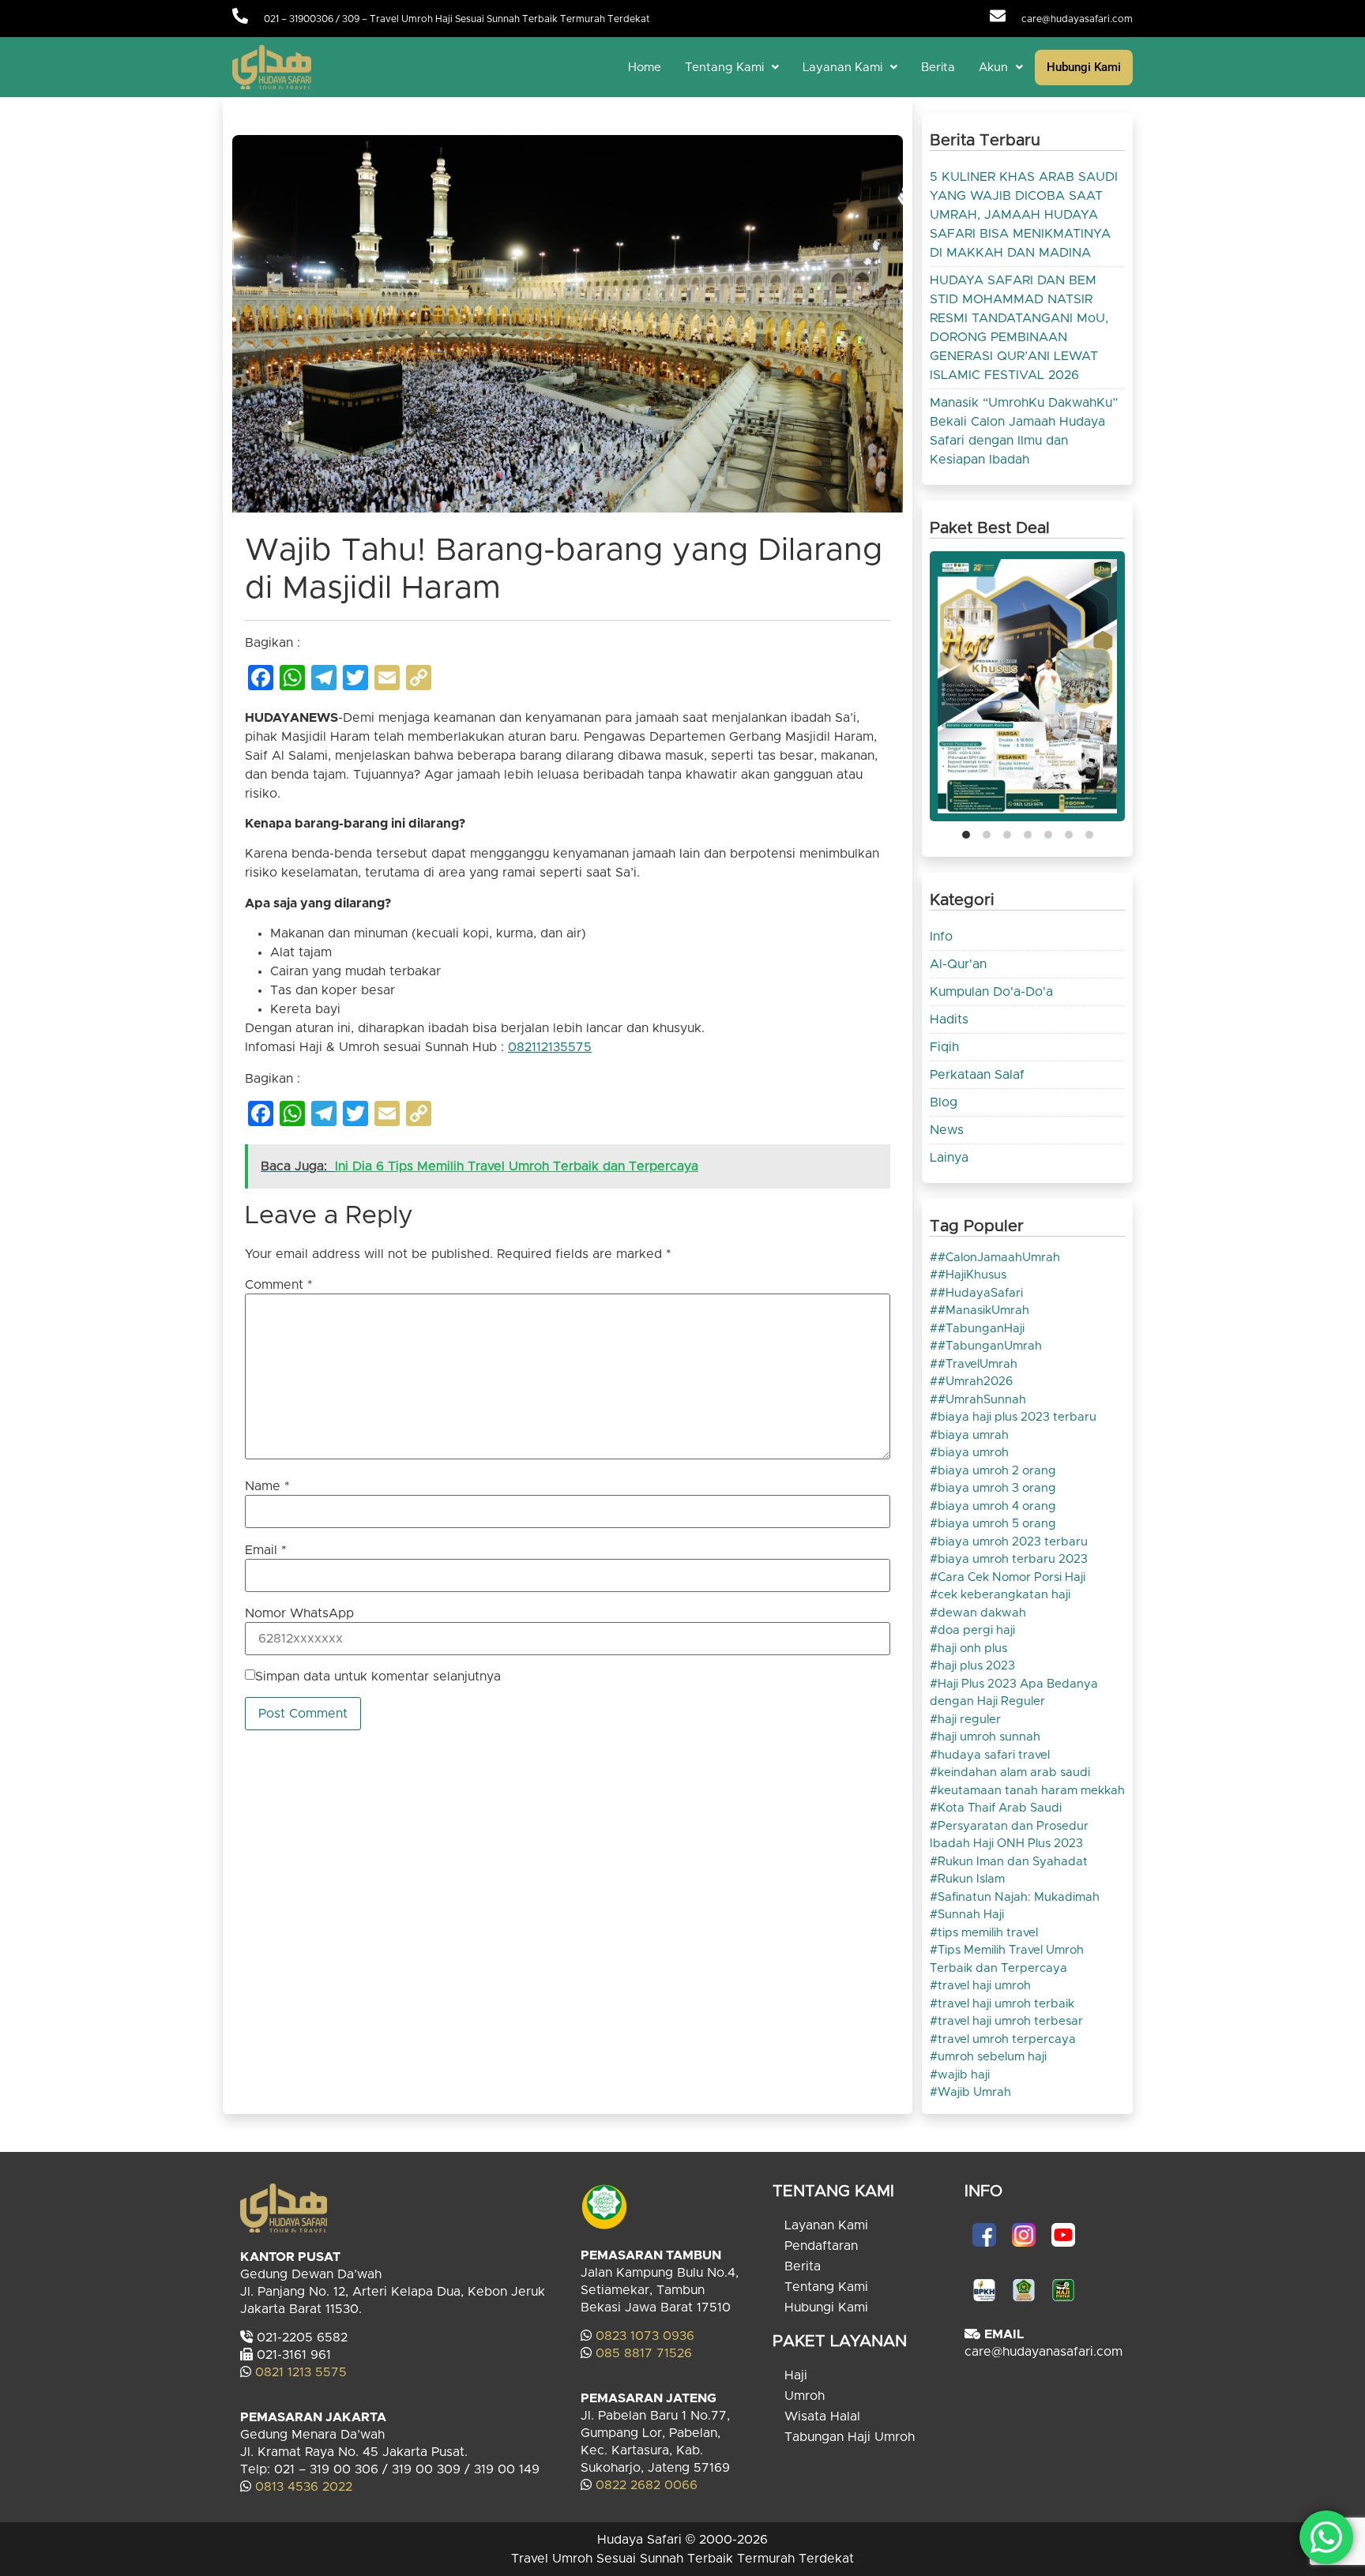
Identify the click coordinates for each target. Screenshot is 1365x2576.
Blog (944, 1102)
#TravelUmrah (978, 1364)
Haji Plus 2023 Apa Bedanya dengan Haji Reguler (1014, 1693)
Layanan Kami (842, 68)
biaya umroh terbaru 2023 (1013, 1559)
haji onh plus (972, 1648)
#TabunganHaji (981, 1329)
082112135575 (550, 1047)
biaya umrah (973, 1435)
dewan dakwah (982, 1613)
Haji (796, 2375)
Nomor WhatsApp (299, 1613)
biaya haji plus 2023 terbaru (1017, 1417)
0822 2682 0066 (645, 2485)
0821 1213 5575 (301, 2372)
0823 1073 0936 (645, 2336)
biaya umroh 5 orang (997, 1524)
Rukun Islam (971, 1879)
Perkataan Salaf (977, 1075)
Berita (938, 68)
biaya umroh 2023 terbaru (1013, 1542)
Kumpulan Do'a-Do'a (991, 992)
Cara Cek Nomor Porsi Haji (1012, 1577)
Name (267, 1486)
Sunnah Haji (971, 1915)
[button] (732, 68)
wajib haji (964, 2075)
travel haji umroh (984, 1986)
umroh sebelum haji (992, 2057)
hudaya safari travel (994, 1755)
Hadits (949, 1020)
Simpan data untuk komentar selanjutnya (378, 1677)
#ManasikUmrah (983, 1311)
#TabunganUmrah (990, 1346)
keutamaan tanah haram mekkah (1031, 1791)
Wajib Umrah (974, 2092)
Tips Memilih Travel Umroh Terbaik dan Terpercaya (1007, 1959)
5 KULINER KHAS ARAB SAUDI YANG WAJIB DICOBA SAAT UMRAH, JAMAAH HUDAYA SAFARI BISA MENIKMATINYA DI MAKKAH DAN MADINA (1024, 215)
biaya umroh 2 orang (997, 1471)
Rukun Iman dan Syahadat (1013, 1862)
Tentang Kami (724, 68)
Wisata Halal (822, 2416)
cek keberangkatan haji (1004, 1595)
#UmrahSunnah (982, 1400)
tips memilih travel (988, 1933)
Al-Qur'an (958, 964)
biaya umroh (973, 1453)
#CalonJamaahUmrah (999, 1258)
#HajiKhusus (972, 1275)
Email (266, 1550)
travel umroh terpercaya (1007, 2039)
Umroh (805, 2396)
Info (941, 937)
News (947, 1130)
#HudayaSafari (980, 1293)
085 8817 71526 (644, 2353)
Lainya (949, 1158)
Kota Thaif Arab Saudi (1000, 1808)
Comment (279, 1285)
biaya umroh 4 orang (997, 1506)
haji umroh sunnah (989, 1737)
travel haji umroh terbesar (1010, 2021)
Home (645, 68)
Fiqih (944, 1047)
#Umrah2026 (975, 1382)
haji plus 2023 (976, 1666)
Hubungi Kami (1084, 67)
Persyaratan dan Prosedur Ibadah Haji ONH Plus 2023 (1009, 1835)
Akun (993, 68)
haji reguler (969, 1720)
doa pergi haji (976, 1630)
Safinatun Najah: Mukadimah (1019, 1897)
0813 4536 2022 (304, 2487)
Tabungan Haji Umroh (850, 2437)
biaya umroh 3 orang (997, 1488)
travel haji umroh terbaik (1006, 2004)
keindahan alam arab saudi (1014, 1772)
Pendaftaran (821, 2246)
